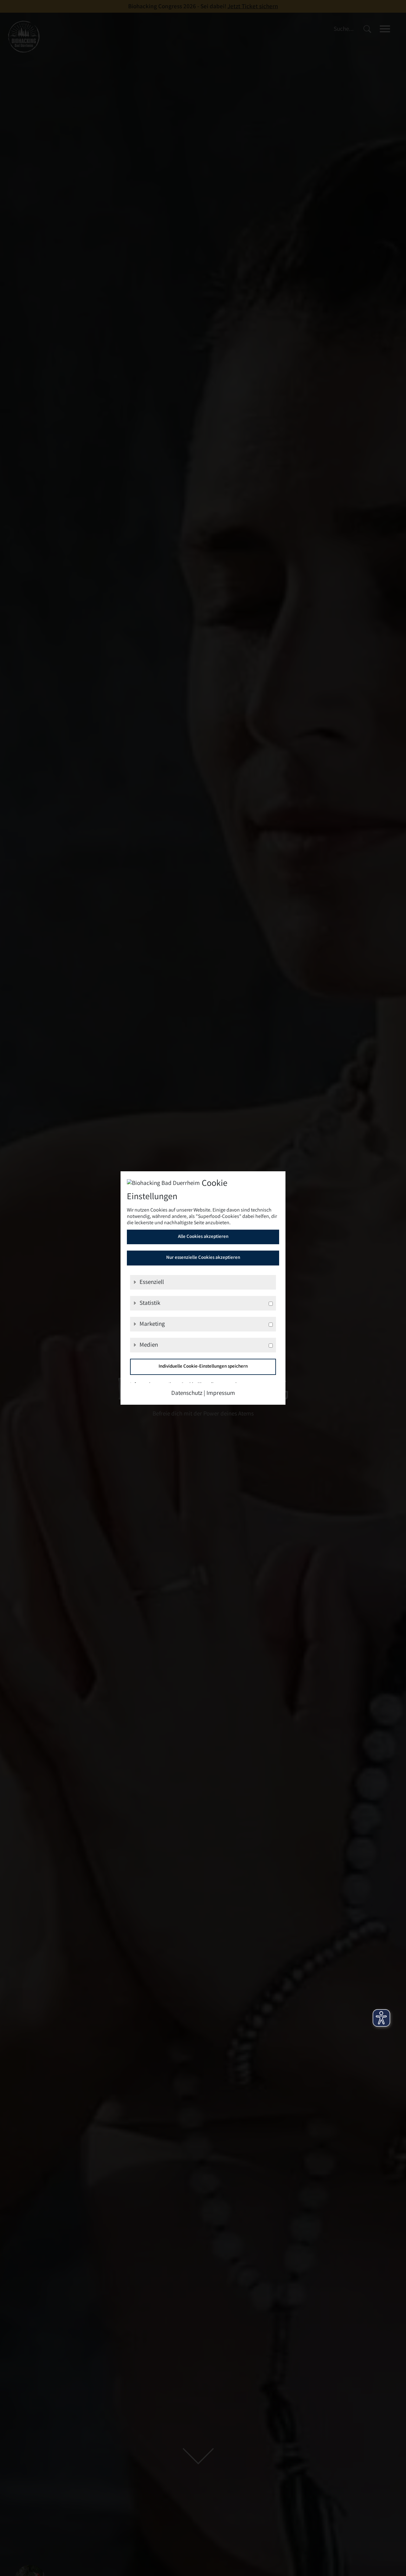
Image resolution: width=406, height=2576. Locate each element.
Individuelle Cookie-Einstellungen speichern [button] (203, 1367)
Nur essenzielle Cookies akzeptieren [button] (203, 1258)
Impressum (221, 1394)
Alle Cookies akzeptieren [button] (203, 1237)
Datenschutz (187, 1394)
